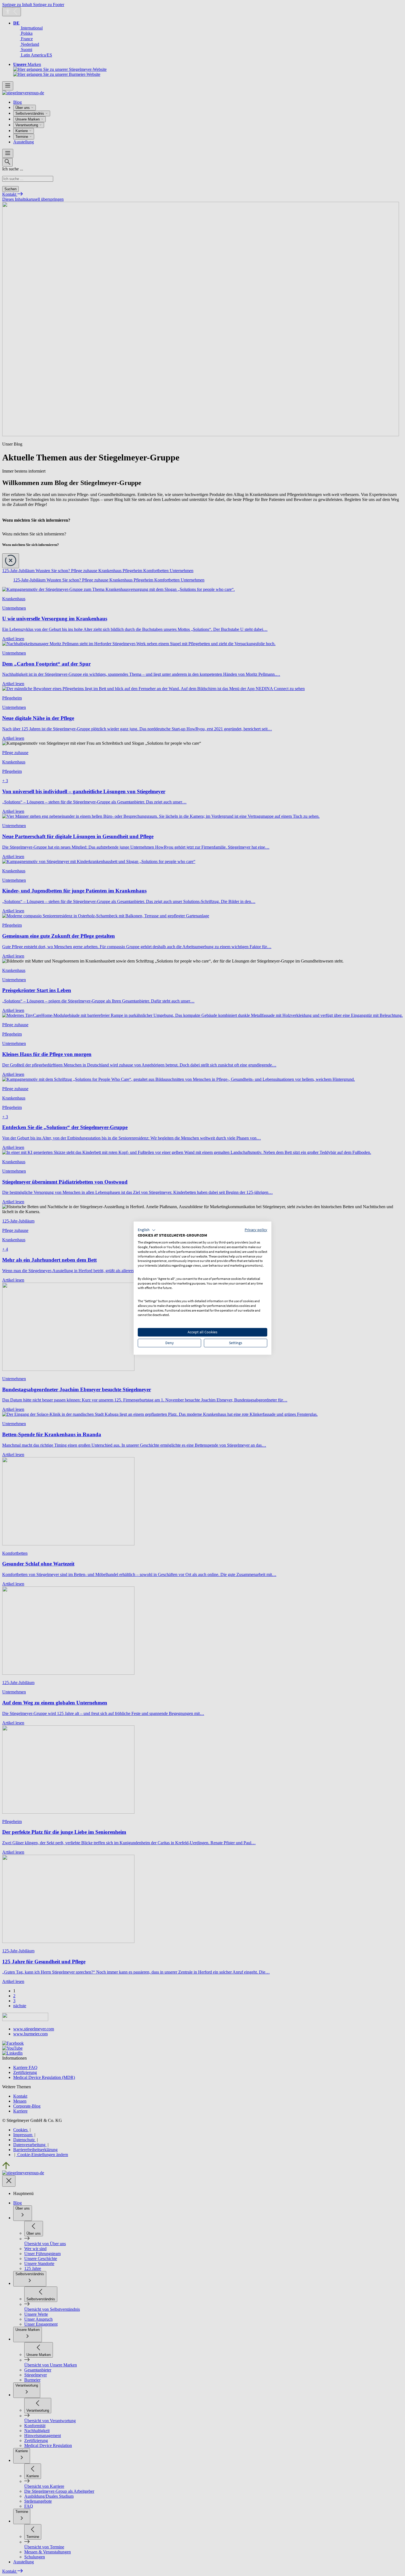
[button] (147, 1230)
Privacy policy (256, 1230)
